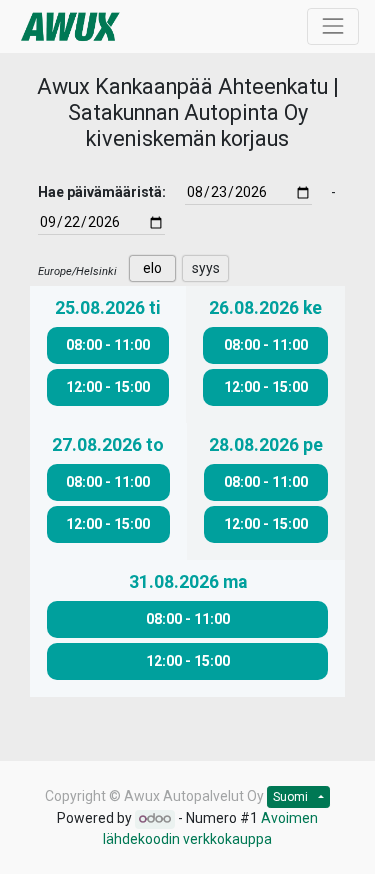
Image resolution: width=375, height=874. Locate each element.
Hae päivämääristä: (102, 192)
